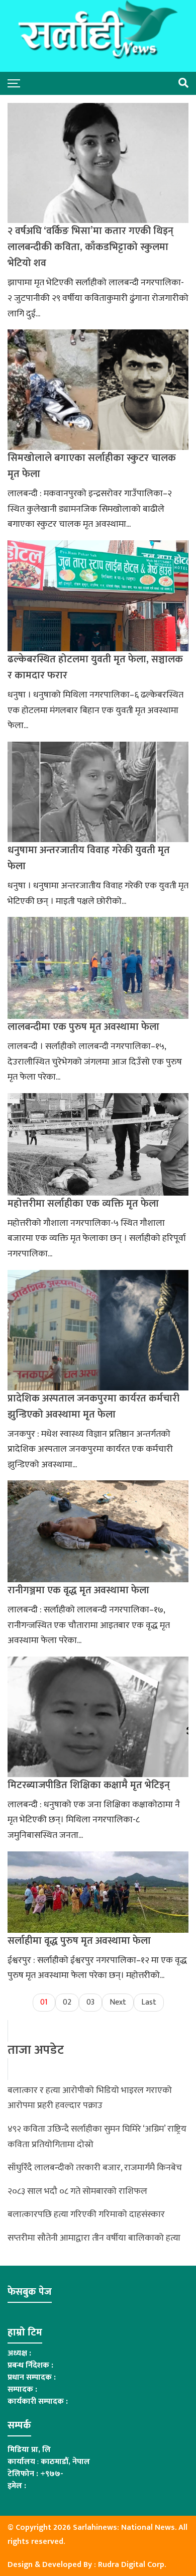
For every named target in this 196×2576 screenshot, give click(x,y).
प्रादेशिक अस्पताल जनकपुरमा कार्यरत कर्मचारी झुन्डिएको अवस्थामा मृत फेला (93, 1407)
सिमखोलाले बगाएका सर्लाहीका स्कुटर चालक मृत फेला (92, 466)
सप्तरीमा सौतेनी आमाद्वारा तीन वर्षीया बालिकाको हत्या (94, 2238)
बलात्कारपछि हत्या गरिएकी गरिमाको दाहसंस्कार (86, 2214)
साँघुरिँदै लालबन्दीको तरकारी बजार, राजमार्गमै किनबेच (95, 2168)
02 (67, 2002)
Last (149, 2002)
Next (118, 2002)
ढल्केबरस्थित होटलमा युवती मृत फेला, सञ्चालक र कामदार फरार (95, 667)
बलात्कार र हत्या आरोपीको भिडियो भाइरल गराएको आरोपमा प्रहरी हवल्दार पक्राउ (90, 2098)
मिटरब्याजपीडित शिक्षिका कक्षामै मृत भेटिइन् (89, 1785)
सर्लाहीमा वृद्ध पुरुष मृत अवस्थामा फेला (79, 1941)
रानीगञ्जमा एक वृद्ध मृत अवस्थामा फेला (78, 1590)
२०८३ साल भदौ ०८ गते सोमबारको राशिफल (77, 2191)
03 (90, 2002)
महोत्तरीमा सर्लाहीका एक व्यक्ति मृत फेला (83, 1204)
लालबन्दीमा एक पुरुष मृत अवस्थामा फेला (83, 1027)
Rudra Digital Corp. (132, 2565)
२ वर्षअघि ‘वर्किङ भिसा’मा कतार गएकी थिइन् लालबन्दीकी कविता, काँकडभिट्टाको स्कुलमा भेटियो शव (90, 247)
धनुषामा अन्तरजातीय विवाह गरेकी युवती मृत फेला (89, 858)
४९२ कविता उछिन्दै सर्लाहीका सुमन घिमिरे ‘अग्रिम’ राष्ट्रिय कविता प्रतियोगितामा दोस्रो (97, 2137)
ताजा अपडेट (36, 2050)
